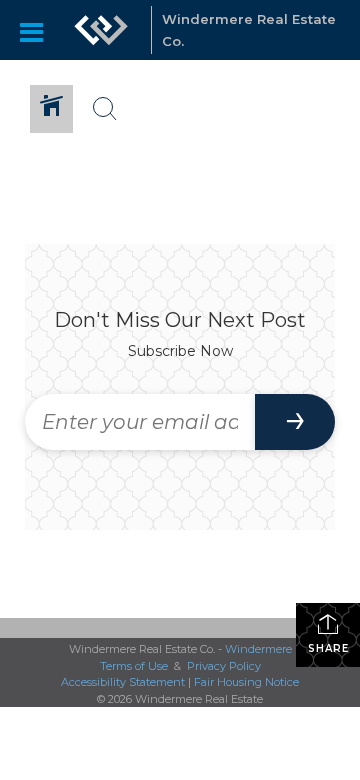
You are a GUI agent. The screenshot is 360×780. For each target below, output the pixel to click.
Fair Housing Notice (246, 682)
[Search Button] (105, 109)
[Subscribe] (295, 422)
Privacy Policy (224, 666)
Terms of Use (134, 666)
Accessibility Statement (123, 682)
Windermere (258, 649)
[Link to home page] (101, 30)
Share (328, 648)
